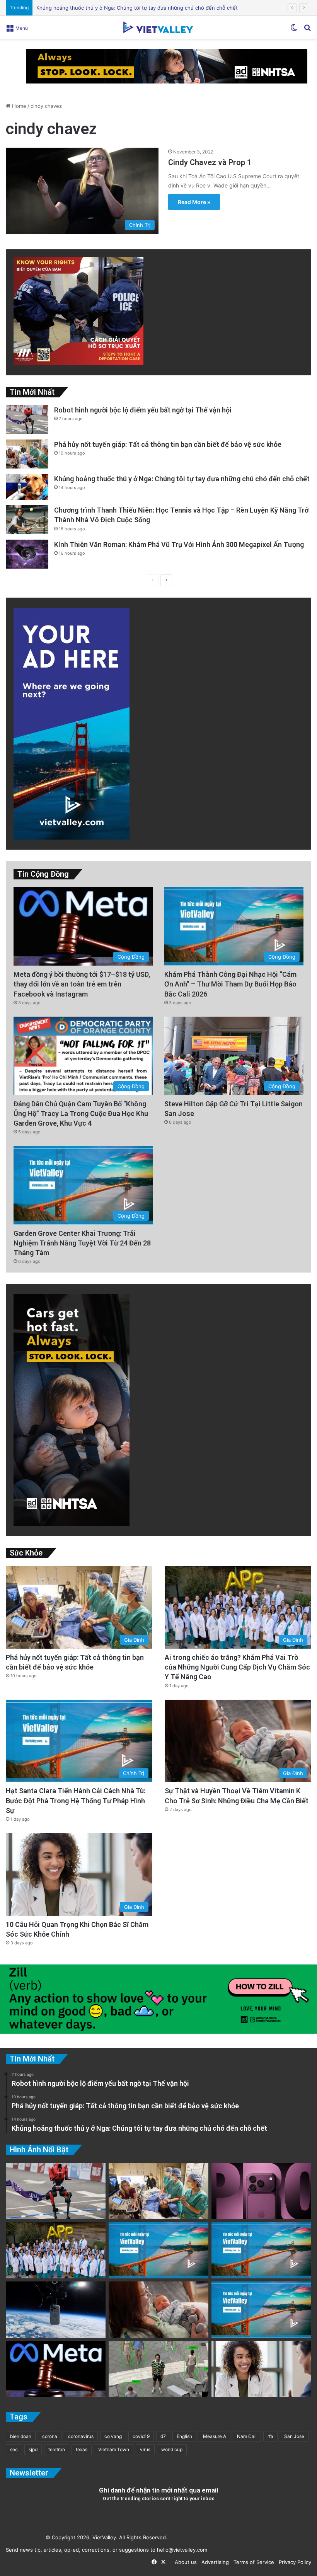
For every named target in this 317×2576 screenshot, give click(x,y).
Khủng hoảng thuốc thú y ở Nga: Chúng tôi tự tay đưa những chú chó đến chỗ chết (182, 479)
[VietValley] (158, 27)
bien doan (21, 2436)
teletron (57, 2449)
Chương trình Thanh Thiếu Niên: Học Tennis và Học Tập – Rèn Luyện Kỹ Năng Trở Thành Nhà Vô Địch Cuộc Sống (172, 8)
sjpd (33, 2449)
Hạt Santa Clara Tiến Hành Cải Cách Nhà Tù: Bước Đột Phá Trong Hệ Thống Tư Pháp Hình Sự (76, 1800)
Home (18, 106)
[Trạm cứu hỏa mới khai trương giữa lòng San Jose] (261, 2310)
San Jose (294, 2436)
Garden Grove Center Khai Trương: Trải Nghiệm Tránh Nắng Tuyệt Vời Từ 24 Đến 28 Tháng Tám (82, 1243)
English (184, 2436)
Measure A (215, 2436)
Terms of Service (252, 2562)
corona (50, 2436)
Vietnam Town (114, 2449)
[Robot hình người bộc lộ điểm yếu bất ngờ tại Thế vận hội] (27, 420)
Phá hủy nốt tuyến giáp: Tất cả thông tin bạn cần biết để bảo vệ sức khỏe (168, 444)
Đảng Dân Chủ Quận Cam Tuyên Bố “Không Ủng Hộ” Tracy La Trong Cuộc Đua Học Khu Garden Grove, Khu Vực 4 (81, 1113)
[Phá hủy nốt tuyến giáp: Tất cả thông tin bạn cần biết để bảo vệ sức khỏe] (27, 454)
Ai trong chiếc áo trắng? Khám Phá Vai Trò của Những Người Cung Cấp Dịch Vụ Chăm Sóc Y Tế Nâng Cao (237, 1667)
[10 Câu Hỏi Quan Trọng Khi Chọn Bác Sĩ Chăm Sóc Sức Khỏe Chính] (261, 2369)
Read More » (194, 202)
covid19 (141, 2436)
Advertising (214, 2562)
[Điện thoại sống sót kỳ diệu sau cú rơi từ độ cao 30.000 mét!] (56, 2310)
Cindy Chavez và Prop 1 (210, 162)
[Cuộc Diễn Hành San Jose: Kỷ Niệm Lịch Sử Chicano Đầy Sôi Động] (261, 2251)
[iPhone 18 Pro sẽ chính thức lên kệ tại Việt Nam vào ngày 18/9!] (261, 2191)
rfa (270, 2436)
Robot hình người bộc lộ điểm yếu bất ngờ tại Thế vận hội (143, 410)
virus (145, 2449)
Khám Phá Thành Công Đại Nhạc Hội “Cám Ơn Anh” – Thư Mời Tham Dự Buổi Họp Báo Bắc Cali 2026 (230, 984)
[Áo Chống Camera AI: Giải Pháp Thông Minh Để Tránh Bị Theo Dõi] (158, 2369)
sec (14, 2449)
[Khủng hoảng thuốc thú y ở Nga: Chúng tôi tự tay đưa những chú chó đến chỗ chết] (27, 487)
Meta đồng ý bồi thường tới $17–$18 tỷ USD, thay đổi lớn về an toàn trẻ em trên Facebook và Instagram (82, 984)
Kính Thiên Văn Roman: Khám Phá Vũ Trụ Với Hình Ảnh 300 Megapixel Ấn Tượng (179, 544)
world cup (172, 2449)
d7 (163, 2436)
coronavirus (81, 2436)
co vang (113, 2436)
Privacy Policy (293, 2562)
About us (184, 2562)
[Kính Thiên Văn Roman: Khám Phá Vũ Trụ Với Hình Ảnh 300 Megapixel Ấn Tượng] (27, 554)
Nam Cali (247, 2436)
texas (82, 2449)
